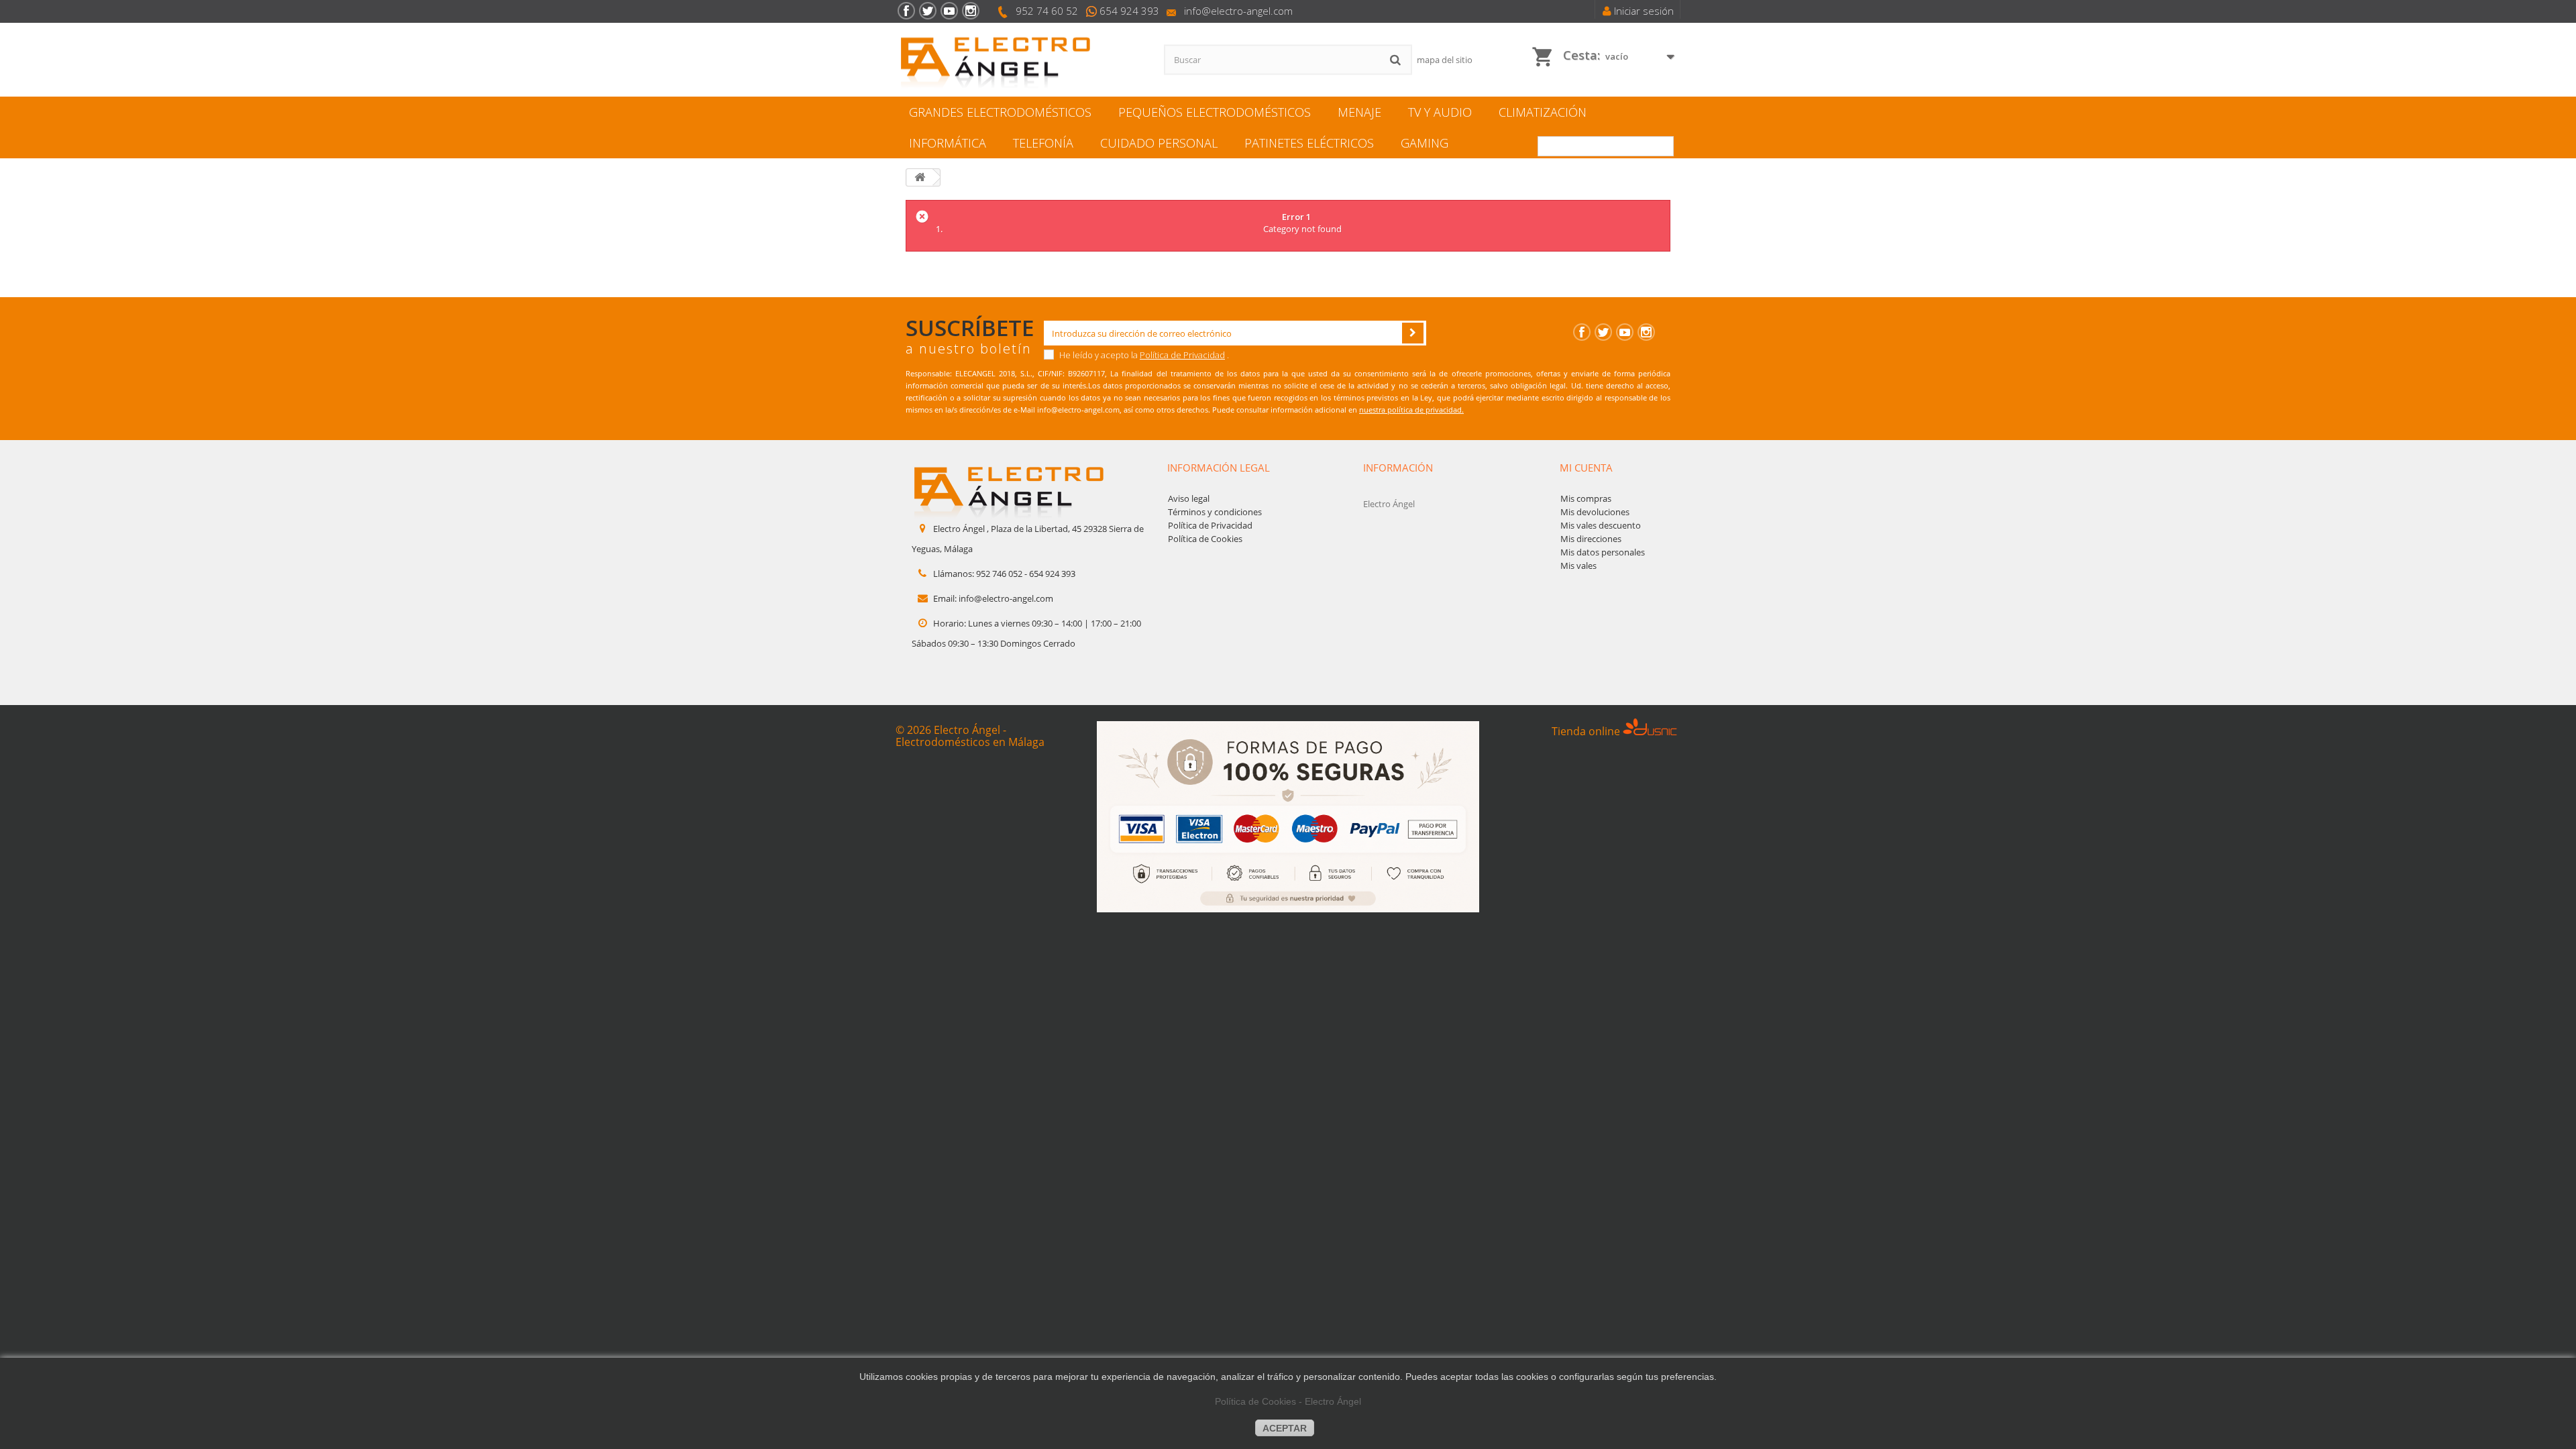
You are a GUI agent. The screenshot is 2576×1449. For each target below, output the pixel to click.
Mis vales (1578, 566)
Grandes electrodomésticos (1000, 112)
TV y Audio (1440, 112)
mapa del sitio (1445, 60)
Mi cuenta (1586, 468)
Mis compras (1586, 498)
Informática (948, 143)
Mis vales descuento (1601, 525)
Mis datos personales (1603, 552)
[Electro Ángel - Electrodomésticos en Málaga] (1020, 60)
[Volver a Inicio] (920, 177)
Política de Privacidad (1182, 355)
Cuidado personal (1159, 143)
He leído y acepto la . (1143, 355)
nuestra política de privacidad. (1411, 410)
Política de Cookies (1205, 539)
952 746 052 (999, 574)
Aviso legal (1189, 498)
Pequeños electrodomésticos (1215, 112)
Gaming (1425, 143)
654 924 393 (1129, 11)
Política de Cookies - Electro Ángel (1288, 1401)
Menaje (1359, 112)
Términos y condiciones (1215, 512)
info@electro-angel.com (1238, 11)
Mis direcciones (1591, 539)
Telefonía (1043, 143)
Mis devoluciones (1595, 512)
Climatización (1543, 112)
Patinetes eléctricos (1309, 143)
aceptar (1285, 1428)
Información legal (1219, 468)
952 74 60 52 (1047, 11)
